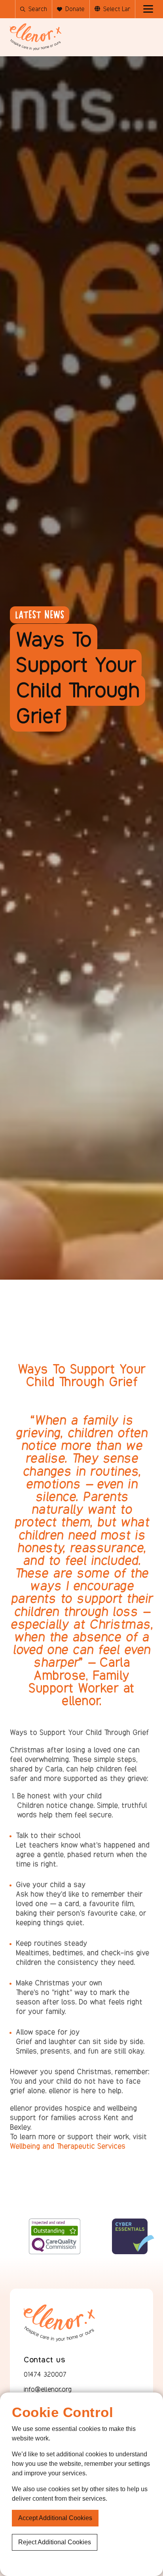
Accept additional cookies (55, 2518)
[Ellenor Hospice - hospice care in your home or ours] (36, 37)
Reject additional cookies (55, 2542)
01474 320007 (45, 2374)
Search (38, 9)
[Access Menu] (148, 9)
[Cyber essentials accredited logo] (97, 2251)
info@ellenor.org (48, 2389)
